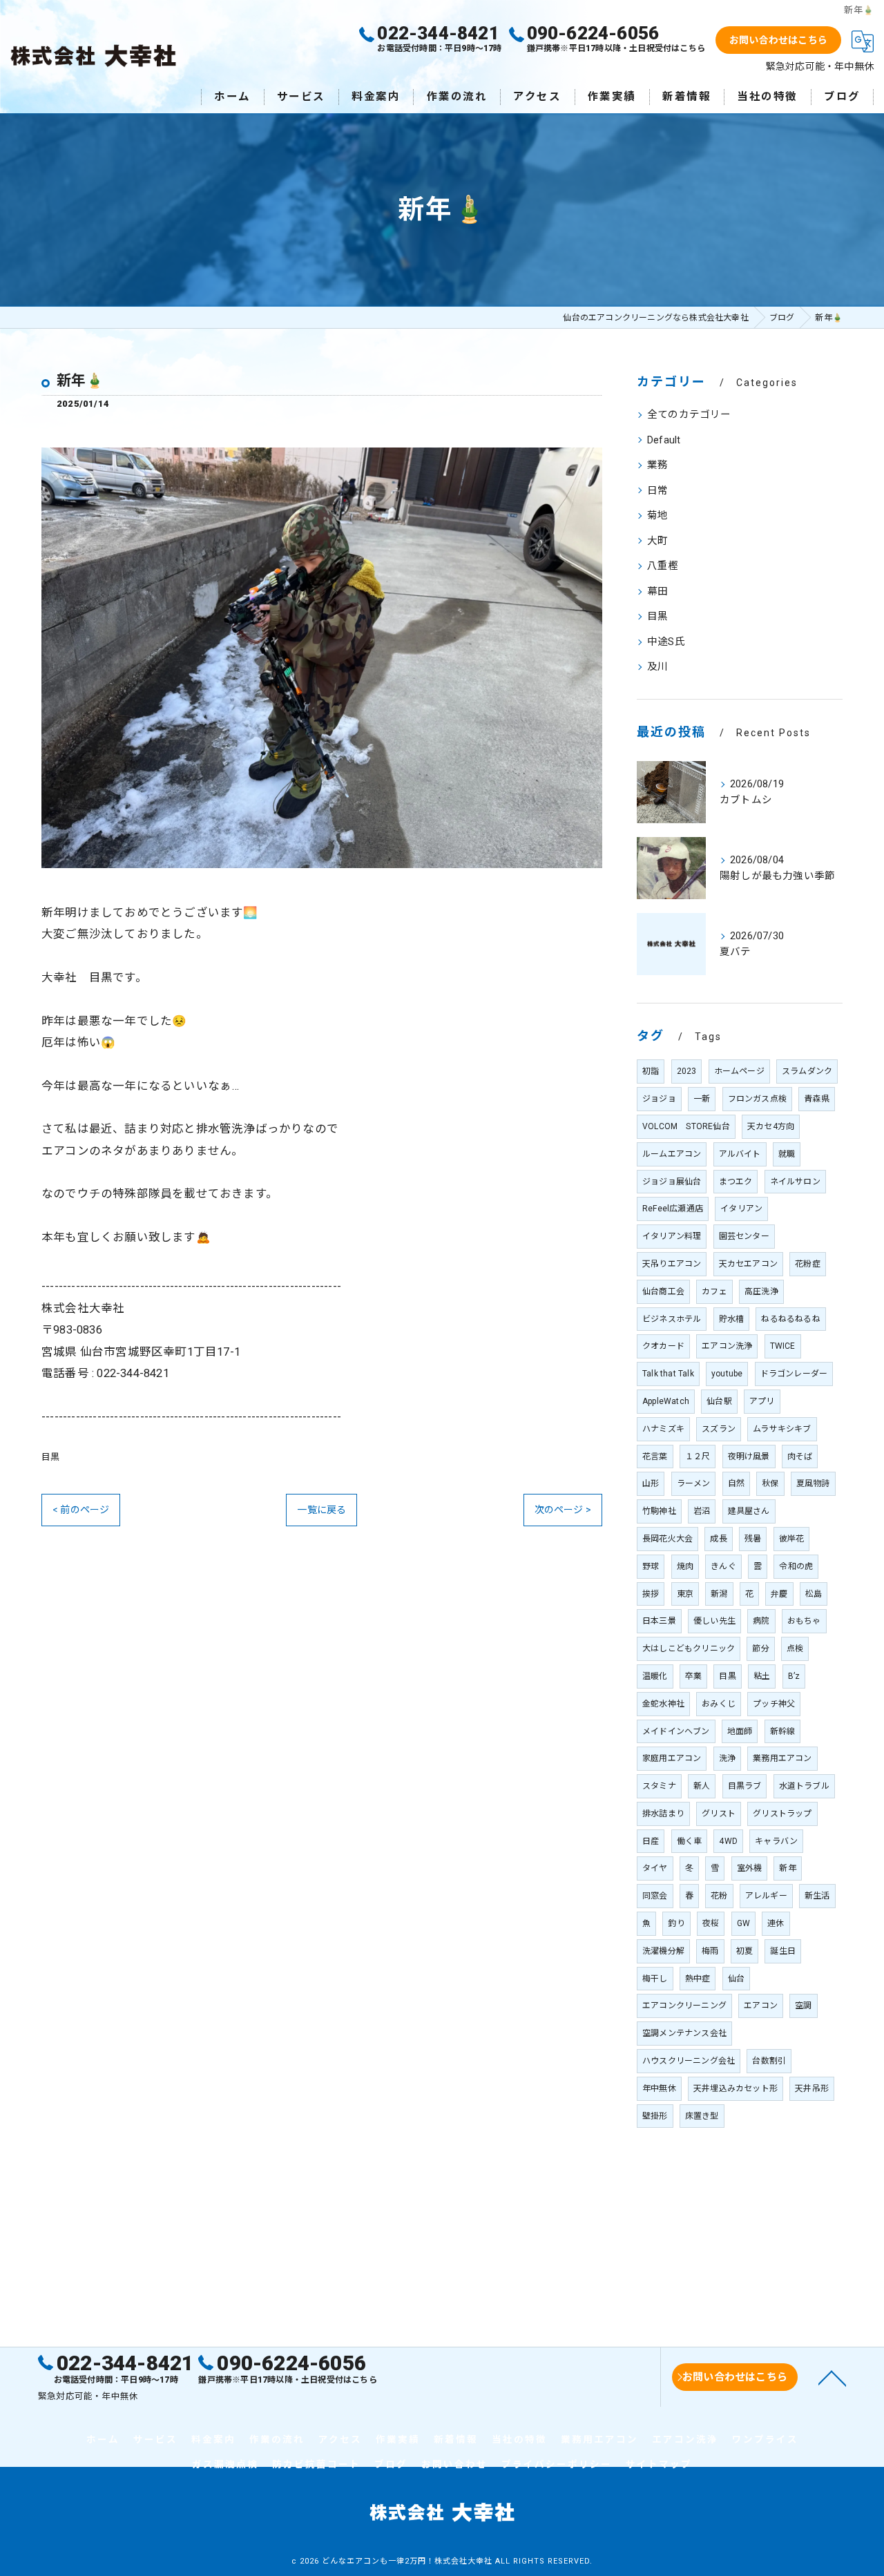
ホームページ (739, 1071)
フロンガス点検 (757, 1099)
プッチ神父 (774, 1704)
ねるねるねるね (790, 1319)
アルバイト (740, 1154)
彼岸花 (792, 1539)
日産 (651, 1841)
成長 (718, 1539)
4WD (728, 1841)
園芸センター (744, 1236)
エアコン (761, 2006)
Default (664, 440)
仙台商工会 (663, 1291)
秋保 (770, 1483)
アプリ (762, 1401)
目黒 (50, 1457)
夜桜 (711, 1923)
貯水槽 (732, 1319)
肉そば (800, 1457)
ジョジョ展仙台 (672, 1182)
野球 (651, 1566)
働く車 (690, 1841)
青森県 (817, 1099)
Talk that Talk (668, 1374)
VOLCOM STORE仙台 (686, 1126)
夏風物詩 (813, 1483)
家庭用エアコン (672, 1758)
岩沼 (702, 1511)
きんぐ (723, 1566)
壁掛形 (655, 2116)
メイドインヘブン (676, 1731)
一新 (702, 1099)
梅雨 (710, 1951)
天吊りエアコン (672, 1264)
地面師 (740, 1731)
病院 (761, 1621)
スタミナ (659, 1786)
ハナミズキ (663, 1429)
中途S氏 (666, 642)
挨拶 (651, 1594)
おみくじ (719, 1704)
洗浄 (727, 1758)
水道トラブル (804, 1786)
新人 (702, 1786)
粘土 (762, 1676)
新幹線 (783, 1731)
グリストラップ (782, 1814)
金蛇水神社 (663, 1704)
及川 (657, 667)
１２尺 (698, 1457)
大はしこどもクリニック (689, 1649)
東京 (685, 1594)
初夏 (744, 1951)
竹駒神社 (659, 1511)
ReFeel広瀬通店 (673, 1209)
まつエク (736, 1182)
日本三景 (659, 1621)
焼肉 (685, 1566)
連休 (776, 1923)
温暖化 (655, 1676)
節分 (760, 1649)
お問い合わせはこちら (778, 40)
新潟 (719, 1594)
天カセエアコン (748, 1264)
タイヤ (655, 1868)
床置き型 (702, 2116)
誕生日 (783, 1951)
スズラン (719, 1429)
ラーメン (694, 1483)
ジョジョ (659, 1099)
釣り (676, 1923)
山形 (651, 1483)
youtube (727, 1374)
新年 (787, 1868)
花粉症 (808, 1264)
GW (743, 1923)
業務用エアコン (782, 1758)
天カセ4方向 (771, 1126)
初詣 (651, 1071)
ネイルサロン (795, 1182)
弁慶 (779, 1594)
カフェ (714, 1291)
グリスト (719, 1814)
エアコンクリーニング (684, 2006)
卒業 (693, 1676)
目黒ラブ (745, 1786)
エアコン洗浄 (727, 1346)
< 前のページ (81, 1510)
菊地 (657, 516)
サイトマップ (659, 2464)
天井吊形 (812, 2088)
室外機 (750, 1868)
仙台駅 (719, 1401)
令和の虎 (796, 1566)
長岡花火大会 (667, 1539)
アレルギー (766, 1896)
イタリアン (741, 1209)
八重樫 (663, 566)
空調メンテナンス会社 (684, 2033)
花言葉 (655, 1457)
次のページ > (563, 1510)
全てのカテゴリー (689, 415)
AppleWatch (666, 1401)
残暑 (753, 1539)
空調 (803, 2006)
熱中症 (698, 1979)
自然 (736, 1483)
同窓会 (655, 1896)
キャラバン (776, 1841)
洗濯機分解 (663, 1951)
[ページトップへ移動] (832, 2377)
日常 (657, 491)
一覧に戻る (321, 1510)
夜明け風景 (749, 1457)
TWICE (783, 1346)
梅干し (655, 1979)
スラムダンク (807, 1071)
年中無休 (659, 2088)
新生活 (817, 1896)
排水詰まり (663, 1814)
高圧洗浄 (761, 1291)
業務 (657, 465)
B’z (794, 1676)
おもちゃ (804, 1621)
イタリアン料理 (672, 1236)
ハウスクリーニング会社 (689, 2061)
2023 (687, 1071)
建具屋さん (749, 1511)
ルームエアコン (672, 1154)
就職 (787, 1154)
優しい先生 (714, 1621)
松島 (814, 1594)
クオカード (663, 1346)
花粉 (719, 1896)
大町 (657, 541)
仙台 (736, 1979)
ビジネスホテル (672, 1319)
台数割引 (769, 2061)
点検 (795, 1649)
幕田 (657, 592)
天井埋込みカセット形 (736, 2088)
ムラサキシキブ (782, 1429)
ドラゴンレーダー (794, 1374)
